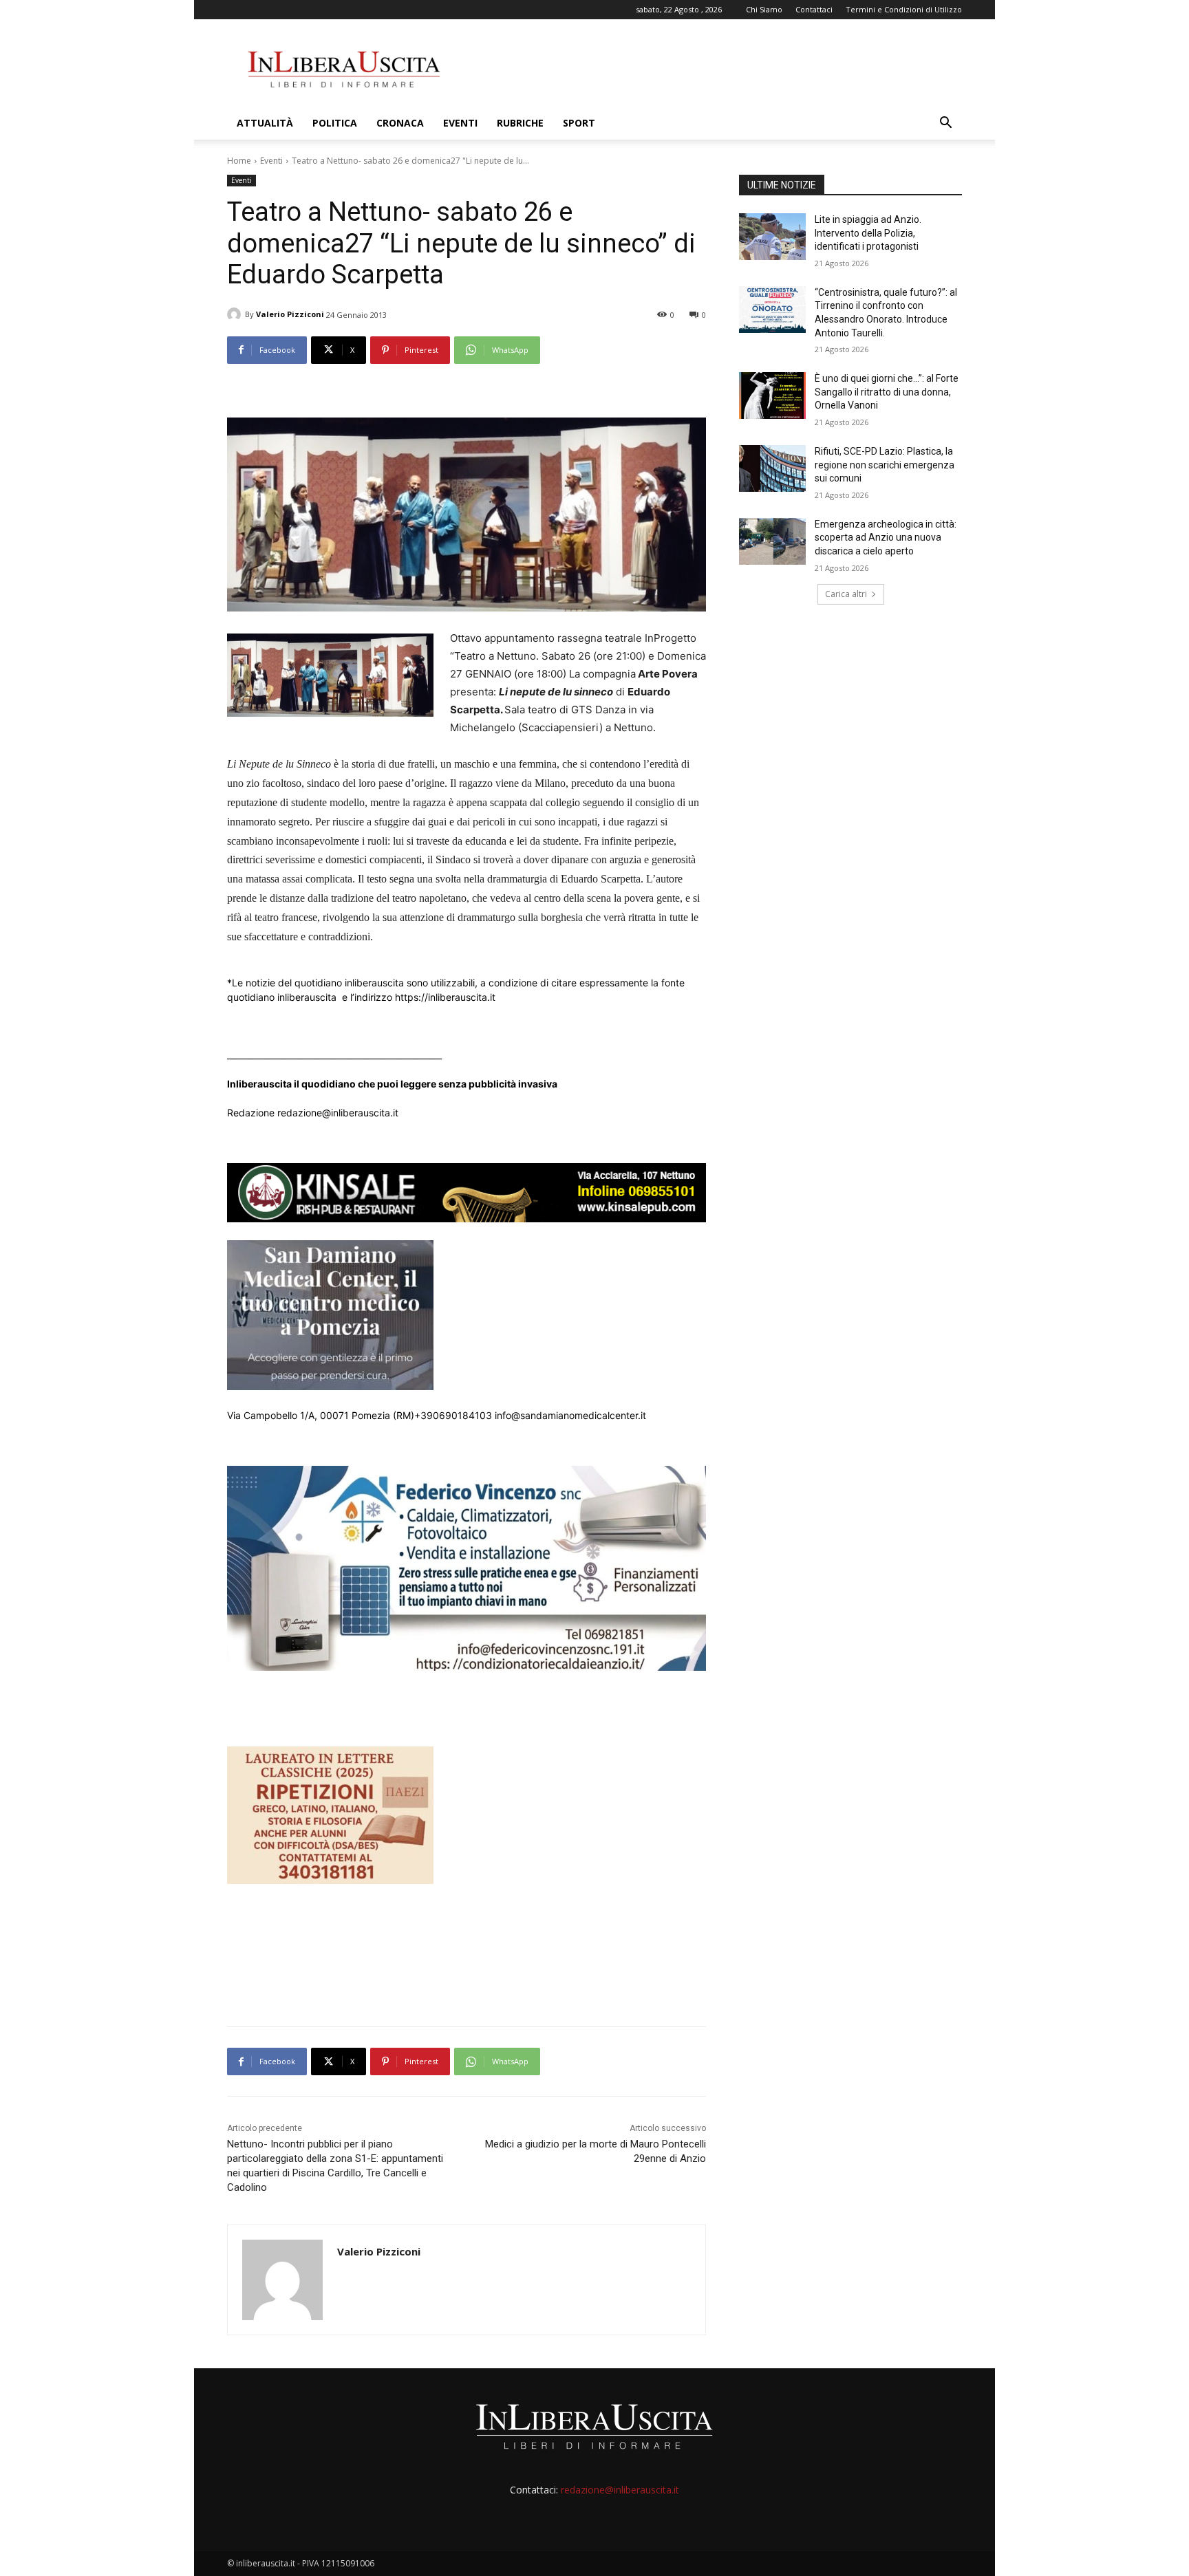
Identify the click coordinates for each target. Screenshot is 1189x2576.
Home (239, 161)
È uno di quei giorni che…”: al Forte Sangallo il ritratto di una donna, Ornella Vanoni (887, 392)
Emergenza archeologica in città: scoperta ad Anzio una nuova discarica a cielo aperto (886, 538)
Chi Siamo (764, 9)
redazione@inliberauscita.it (620, 2490)
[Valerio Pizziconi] (236, 314)
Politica (335, 123)
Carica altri (846, 594)
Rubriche (520, 123)
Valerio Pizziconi (290, 314)
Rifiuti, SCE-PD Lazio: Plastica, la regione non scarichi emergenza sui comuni (885, 465)
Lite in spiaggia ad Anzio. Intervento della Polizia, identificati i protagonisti (868, 233)
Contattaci (814, 9)
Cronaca (400, 123)
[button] (945, 124)
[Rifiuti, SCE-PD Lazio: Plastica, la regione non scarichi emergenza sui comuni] (772, 468)
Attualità (265, 123)
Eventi (460, 123)
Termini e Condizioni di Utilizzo (904, 9)
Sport (579, 123)
